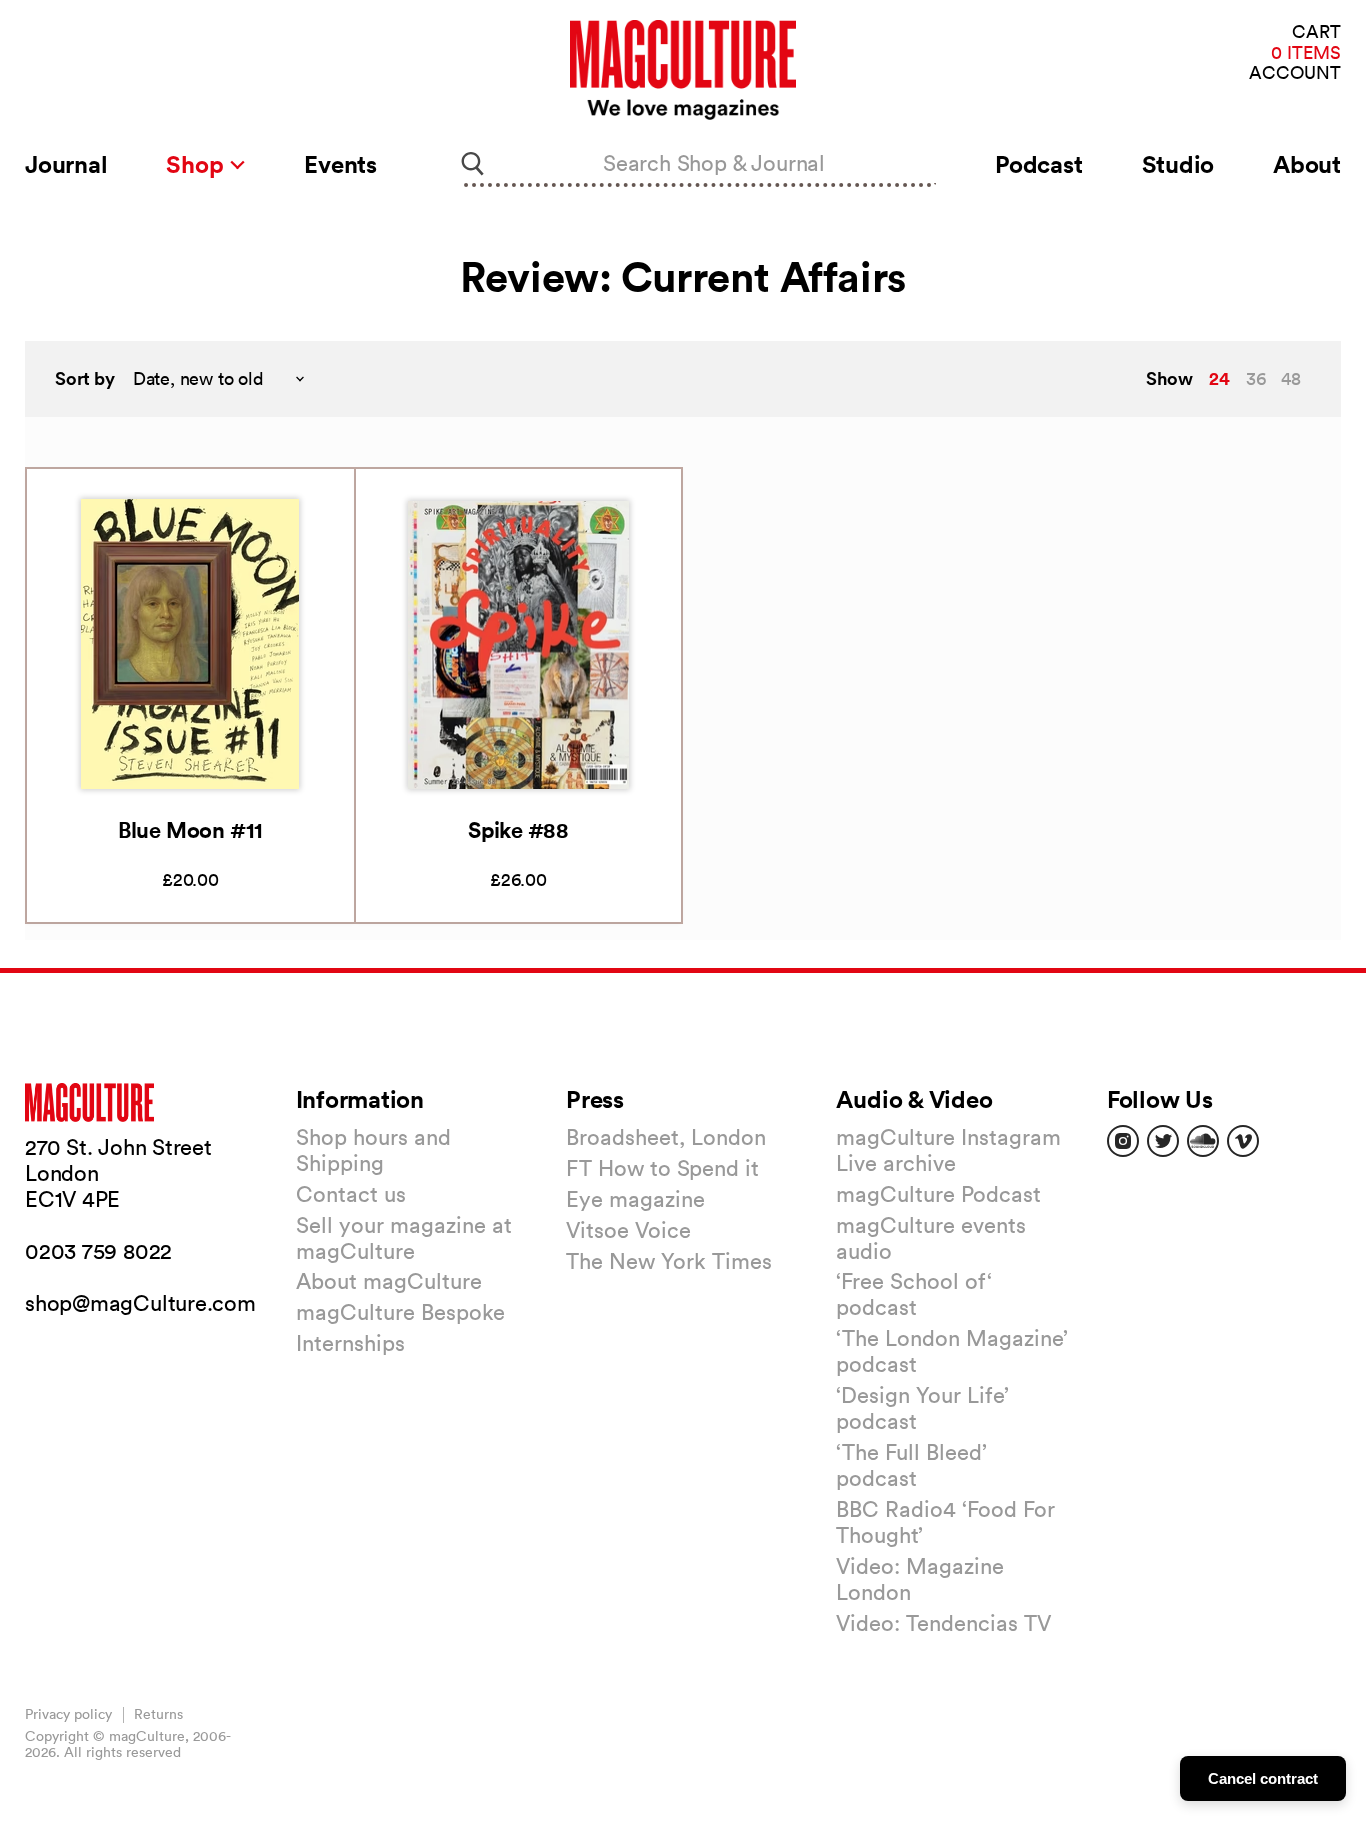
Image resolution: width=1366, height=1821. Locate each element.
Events (340, 164)
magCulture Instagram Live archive (948, 1150)
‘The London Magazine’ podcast (952, 1351)
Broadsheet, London (666, 1137)
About (1307, 164)
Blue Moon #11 (190, 829)
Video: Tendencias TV (943, 1623)
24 (1219, 378)
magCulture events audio (931, 1238)
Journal (66, 164)
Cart (1316, 32)
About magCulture (389, 1281)
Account (1295, 73)
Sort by (85, 378)
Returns (158, 1714)
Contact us (351, 1194)
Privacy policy (68, 1714)
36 (1256, 378)
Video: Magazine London (920, 1579)
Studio (1178, 164)
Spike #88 (518, 829)
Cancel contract (1263, 1778)
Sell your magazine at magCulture (404, 1238)
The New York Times (669, 1261)
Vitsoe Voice (628, 1230)
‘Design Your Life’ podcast (922, 1408)
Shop (197, 164)
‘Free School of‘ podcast (914, 1294)
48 (1291, 378)
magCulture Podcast (938, 1194)
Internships (350, 1343)
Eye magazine (635, 1199)
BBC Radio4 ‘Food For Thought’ (945, 1522)
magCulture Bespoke (400, 1312)
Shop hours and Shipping (373, 1150)
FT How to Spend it (662, 1168)
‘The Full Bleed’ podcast (911, 1465)
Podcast (1038, 164)
